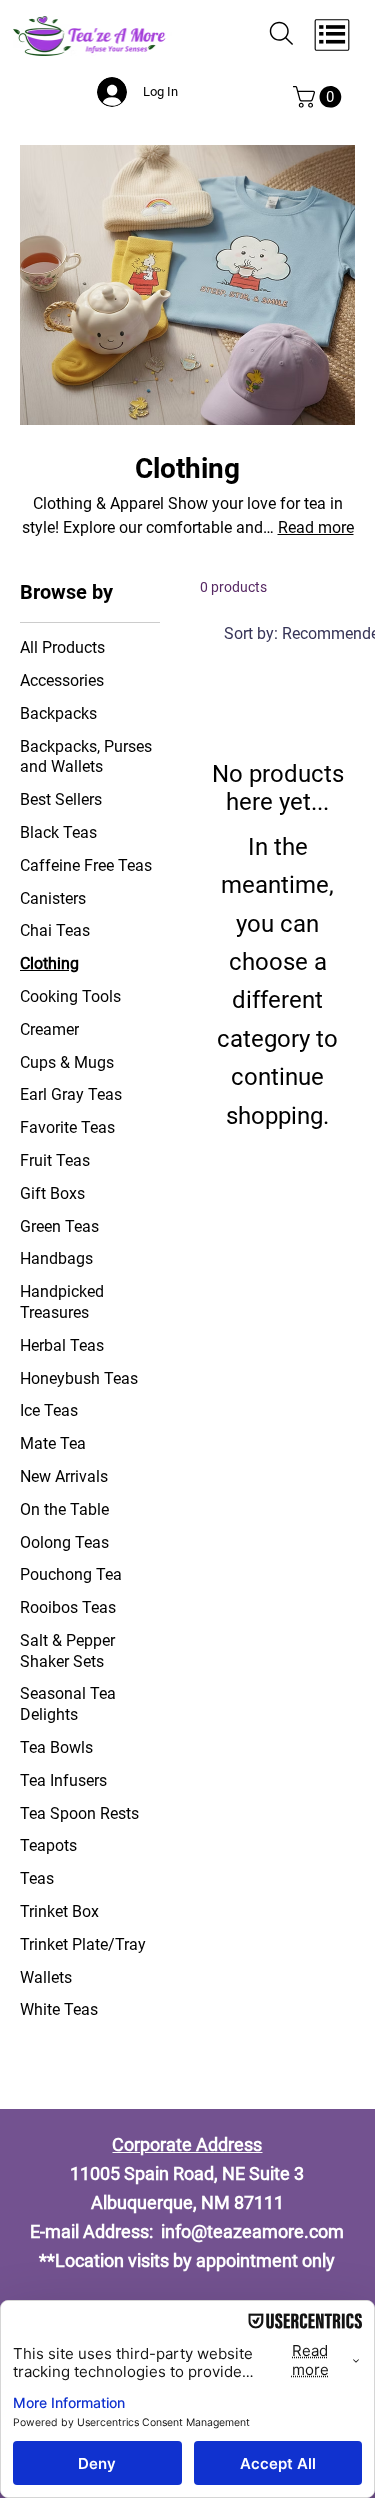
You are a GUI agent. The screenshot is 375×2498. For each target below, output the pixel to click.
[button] (320, 97)
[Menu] (332, 35)
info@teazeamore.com (252, 2231)
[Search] (281, 34)
